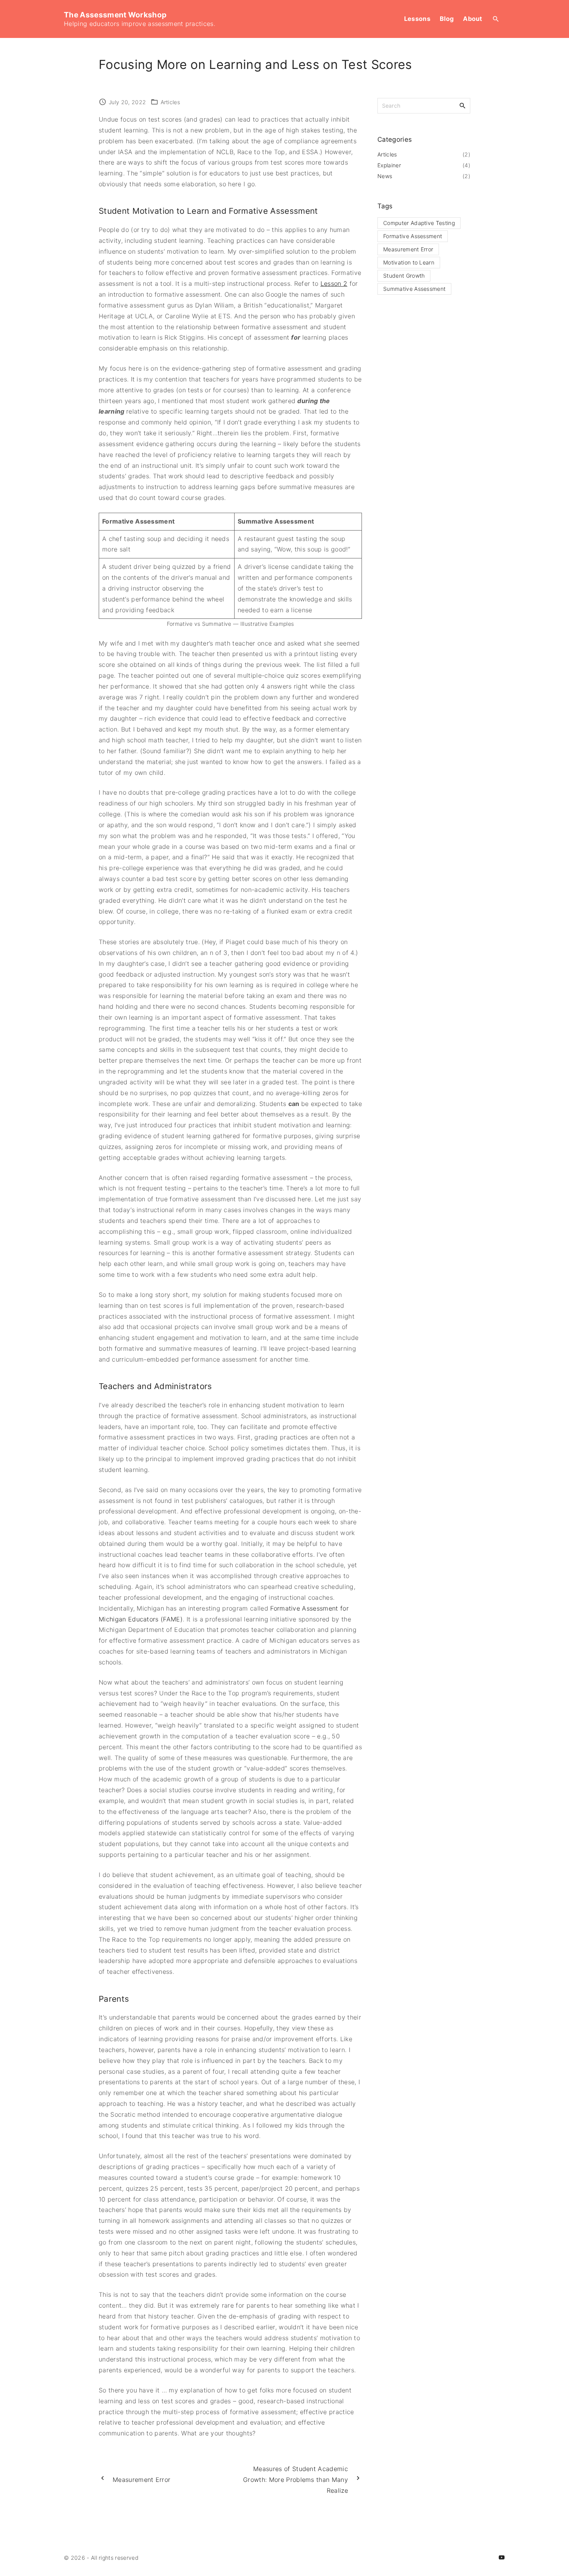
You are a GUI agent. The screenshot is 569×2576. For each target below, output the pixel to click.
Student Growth (404, 276)
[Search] (463, 105)
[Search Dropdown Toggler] (496, 19)
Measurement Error (408, 249)
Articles (171, 102)
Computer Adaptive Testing (419, 223)
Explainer (389, 165)
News (385, 176)
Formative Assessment (413, 236)
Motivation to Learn (409, 262)
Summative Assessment (414, 289)
